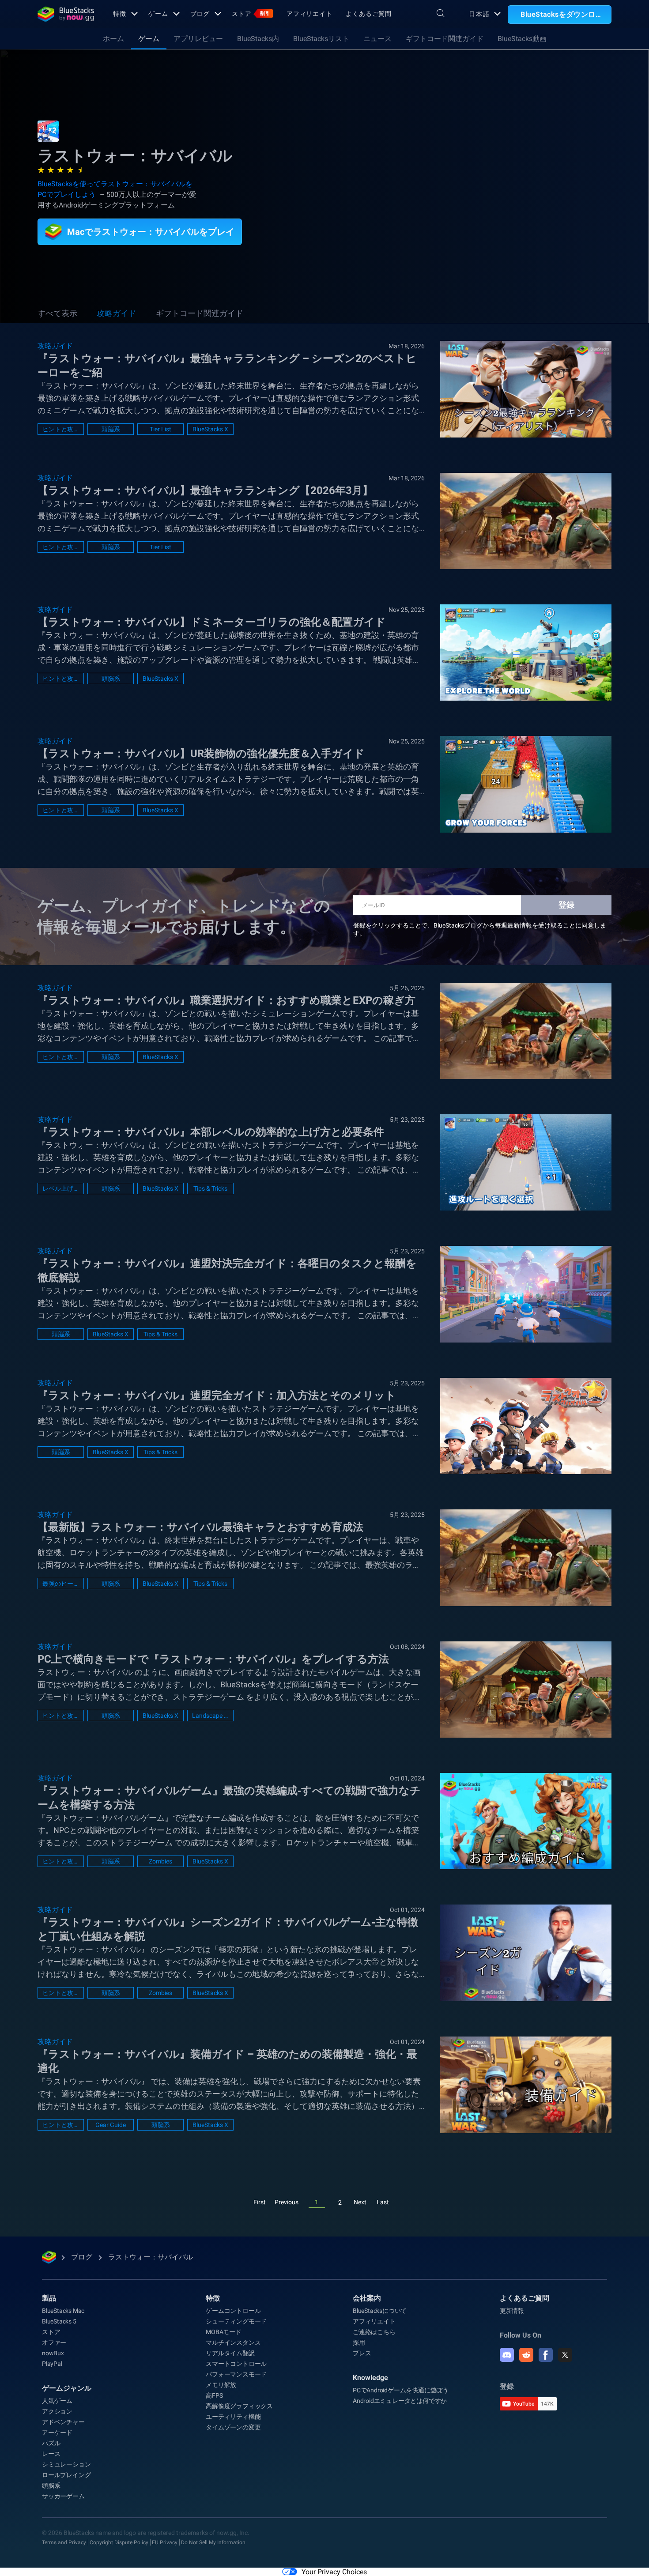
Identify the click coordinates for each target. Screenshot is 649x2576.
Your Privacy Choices (334, 2572)
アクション (57, 2411)
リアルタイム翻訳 (230, 2353)
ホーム (113, 39)
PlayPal (52, 2364)
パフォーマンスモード (236, 2374)
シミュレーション (66, 2464)
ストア (251, 14)
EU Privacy (165, 2542)
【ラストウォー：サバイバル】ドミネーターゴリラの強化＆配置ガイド (212, 622)
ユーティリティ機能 (233, 2417)
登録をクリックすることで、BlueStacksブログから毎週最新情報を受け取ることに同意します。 (480, 929)
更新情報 (512, 2311)
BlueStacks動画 (522, 39)
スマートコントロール (236, 2364)
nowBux (53, 2353)
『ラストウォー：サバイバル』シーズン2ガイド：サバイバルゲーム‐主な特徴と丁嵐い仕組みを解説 (228, 1929)
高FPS (214, 2395)
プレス (362, 2353)
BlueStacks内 (258, 39)
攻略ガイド (117, 313)
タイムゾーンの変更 (233, 2427)
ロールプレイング (66, 2475)
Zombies (160, 1861)
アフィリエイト (309, 14)
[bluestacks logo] (66, 14)
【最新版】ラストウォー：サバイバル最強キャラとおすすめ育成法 (200, 1527)
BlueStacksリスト (321, 39)
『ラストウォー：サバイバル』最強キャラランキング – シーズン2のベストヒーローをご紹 (227, 366)
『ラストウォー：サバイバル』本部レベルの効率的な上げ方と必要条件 (211, 1132)
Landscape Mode (210, 1716)
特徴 (120, 14)
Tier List (160, 429)
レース (51, 2454)
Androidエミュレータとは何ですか (400, 2401)
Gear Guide (111, 2125)
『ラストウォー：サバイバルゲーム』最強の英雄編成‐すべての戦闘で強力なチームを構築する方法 (229, 1798)
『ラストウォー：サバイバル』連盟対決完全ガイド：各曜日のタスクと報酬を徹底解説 (227, 1271)
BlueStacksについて (380, 2311)
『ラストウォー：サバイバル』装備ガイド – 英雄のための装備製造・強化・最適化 (227, 2061)
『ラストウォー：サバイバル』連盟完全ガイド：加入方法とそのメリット (217, 1395)
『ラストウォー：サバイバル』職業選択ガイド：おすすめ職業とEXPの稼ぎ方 (226, 1000)
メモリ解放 (221, 2385)
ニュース (377, 39)
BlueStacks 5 (59, 2321)
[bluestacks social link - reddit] (526, 2355)
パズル (51, 2443)
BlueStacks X (210, 429)
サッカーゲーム (63, 2496)
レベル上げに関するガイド (61, 1188)
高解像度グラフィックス (239, 2406)
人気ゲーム (57, 2401)
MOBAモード (224, 2332)
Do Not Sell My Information (213, 2542)
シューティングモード (236, 2321)
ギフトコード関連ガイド (445, 39)
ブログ (200, 14)
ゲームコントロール (233, 2311)
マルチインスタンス (233, 2342)
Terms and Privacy (64, 2542)
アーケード (57, 2433)
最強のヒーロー (61, 1584)
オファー (54, 2342)
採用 (359, 2342)
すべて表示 (57, 313)
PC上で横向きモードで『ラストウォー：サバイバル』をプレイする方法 (213, 1659)
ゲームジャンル (67, 2388)
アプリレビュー (198, 39)
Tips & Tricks (210, 1188)
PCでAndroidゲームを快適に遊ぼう (401, 2390)
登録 (566, 905)
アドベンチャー (63, 2422)
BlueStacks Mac (63, 2311)
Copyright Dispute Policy (119, 2542)
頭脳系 (111, 429)
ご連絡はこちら (374, 2332)
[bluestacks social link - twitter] (565, 2355)
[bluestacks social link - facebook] (546, 2355)
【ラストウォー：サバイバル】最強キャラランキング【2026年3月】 (205, 490)
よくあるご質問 (369, 14)
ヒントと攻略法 (61, 429)
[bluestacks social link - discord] (507, 2355)
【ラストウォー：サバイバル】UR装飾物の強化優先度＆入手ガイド (201, 754)
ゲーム (158, 14)
